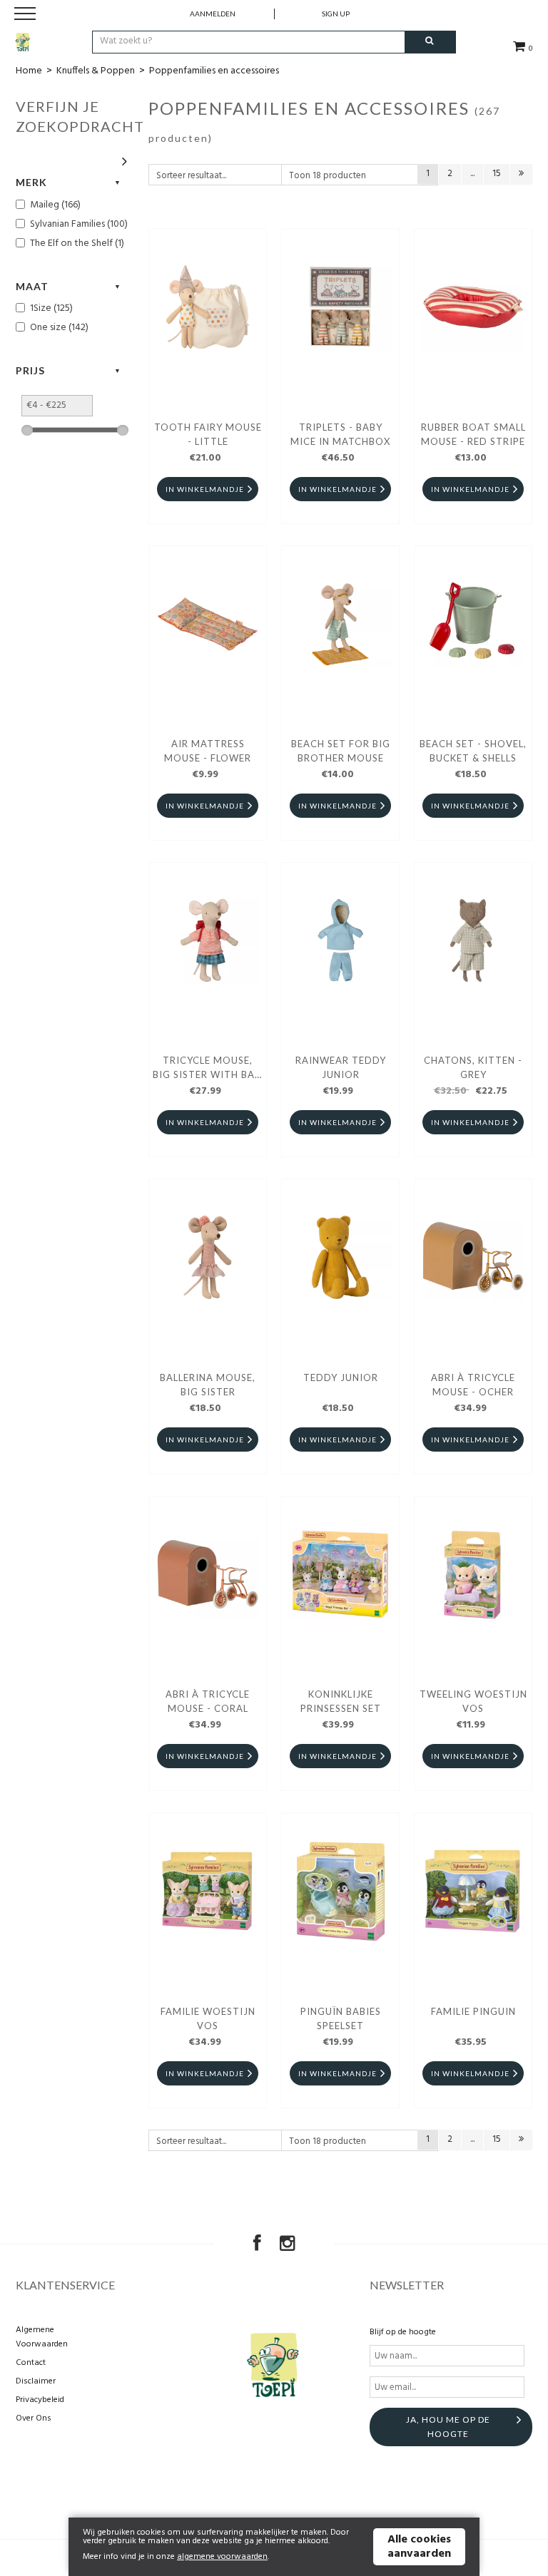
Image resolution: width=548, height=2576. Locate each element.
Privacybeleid (40, 2400)
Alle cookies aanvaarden (419, 2547)
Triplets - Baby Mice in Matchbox (340, 434)
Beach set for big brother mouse (341, 751)
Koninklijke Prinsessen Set (341, 1701)
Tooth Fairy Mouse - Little (208, 434)
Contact (31, 2363)
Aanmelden (213, 14)
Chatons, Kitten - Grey (473, 1067)
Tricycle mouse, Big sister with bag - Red (208, 1069)
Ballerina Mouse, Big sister (208, 1385)
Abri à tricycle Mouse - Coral (208, 1701)
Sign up (336, 14)
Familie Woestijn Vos (208, 2018)
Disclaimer (36, 2381)
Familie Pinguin (473, 2011)
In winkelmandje (205, 489)
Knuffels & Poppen (96, 71)
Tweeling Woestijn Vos (473, 1701)
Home (29, 71)
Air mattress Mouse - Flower (208, 751)
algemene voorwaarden (222, 2557)
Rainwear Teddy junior (341, 1067)
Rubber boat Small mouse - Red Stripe (473, 434)
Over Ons (34, 2418)
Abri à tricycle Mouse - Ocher (473, 1385)
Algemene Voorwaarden (42, 2337)
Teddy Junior (341, 1377)
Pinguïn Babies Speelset (341, 2018)
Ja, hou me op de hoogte (448, 2427)
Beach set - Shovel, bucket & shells (473, 751)
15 (497, 174)
